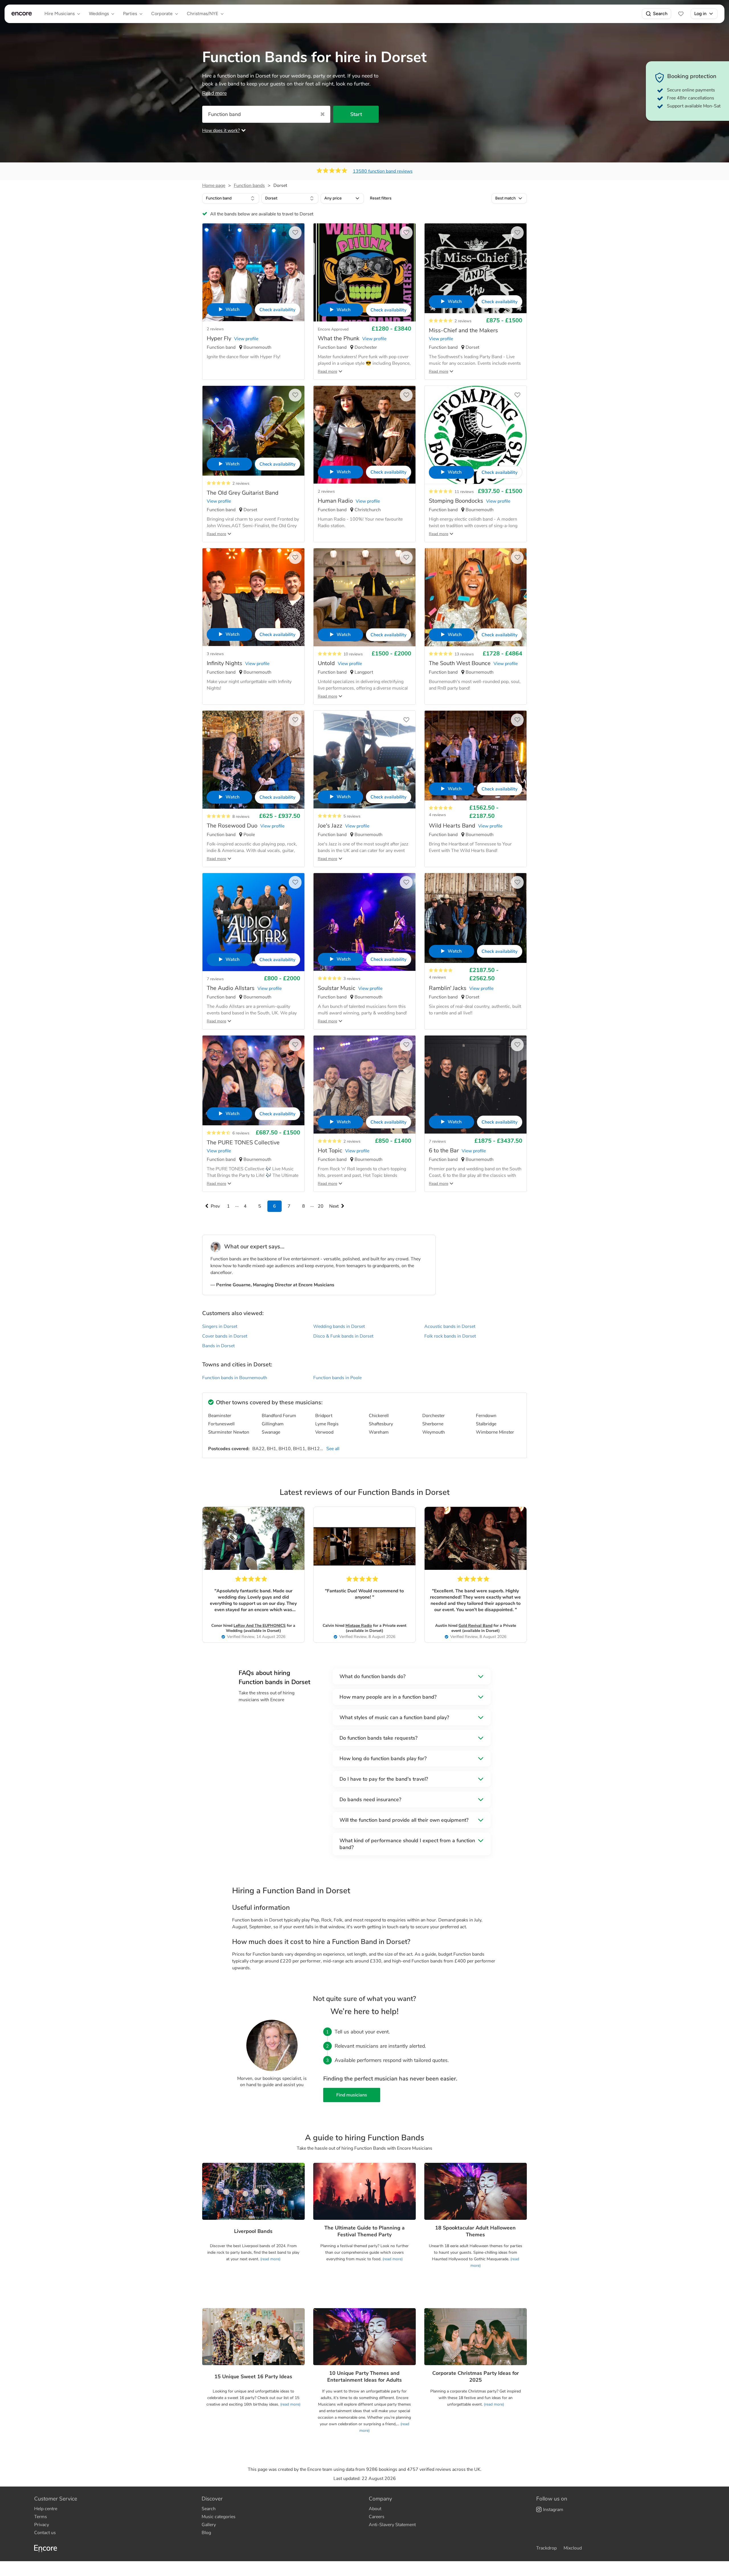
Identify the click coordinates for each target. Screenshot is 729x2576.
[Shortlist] (681, 14)
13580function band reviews (383, 171)
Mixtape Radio (359, 1626)
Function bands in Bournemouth (235, 1378)
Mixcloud (573, 2548)
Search (660, 14)
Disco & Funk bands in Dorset (343, 1336)
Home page (214, 186)
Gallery (209, 2525)
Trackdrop (546, 2548)
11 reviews (464, 492)
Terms (41, 2517)
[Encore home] (22, 14)
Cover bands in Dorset (225, 1336)
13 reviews (464, 654)
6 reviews (241, 1133)
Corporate (162, 14)
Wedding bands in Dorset (339, 1326)
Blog (206, 2533)
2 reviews (215, 329)
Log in (700, 14)
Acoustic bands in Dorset (450, 1326)
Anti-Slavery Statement (392, 2525)
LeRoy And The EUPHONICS (260, 1626)
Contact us (45, 2533)
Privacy (42, 2525)
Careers (377, 2517)
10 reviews (353, 654)
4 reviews (437, 815)
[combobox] (231, 198)
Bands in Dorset (218, 1346)
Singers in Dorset (220, 1326)
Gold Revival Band (475, 1626)
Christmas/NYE (202, 14)
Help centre (46, 2509)
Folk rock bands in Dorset (450, 1336)
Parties (130, 14)
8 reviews (241, 817)
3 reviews (215, 654)
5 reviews (352, 816)
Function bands (249, 186)
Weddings (99, 14)
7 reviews (215, 979)
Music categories (219, 2517)
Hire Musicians (60, 14)
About (375, 2509)
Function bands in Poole (337, 1378)
